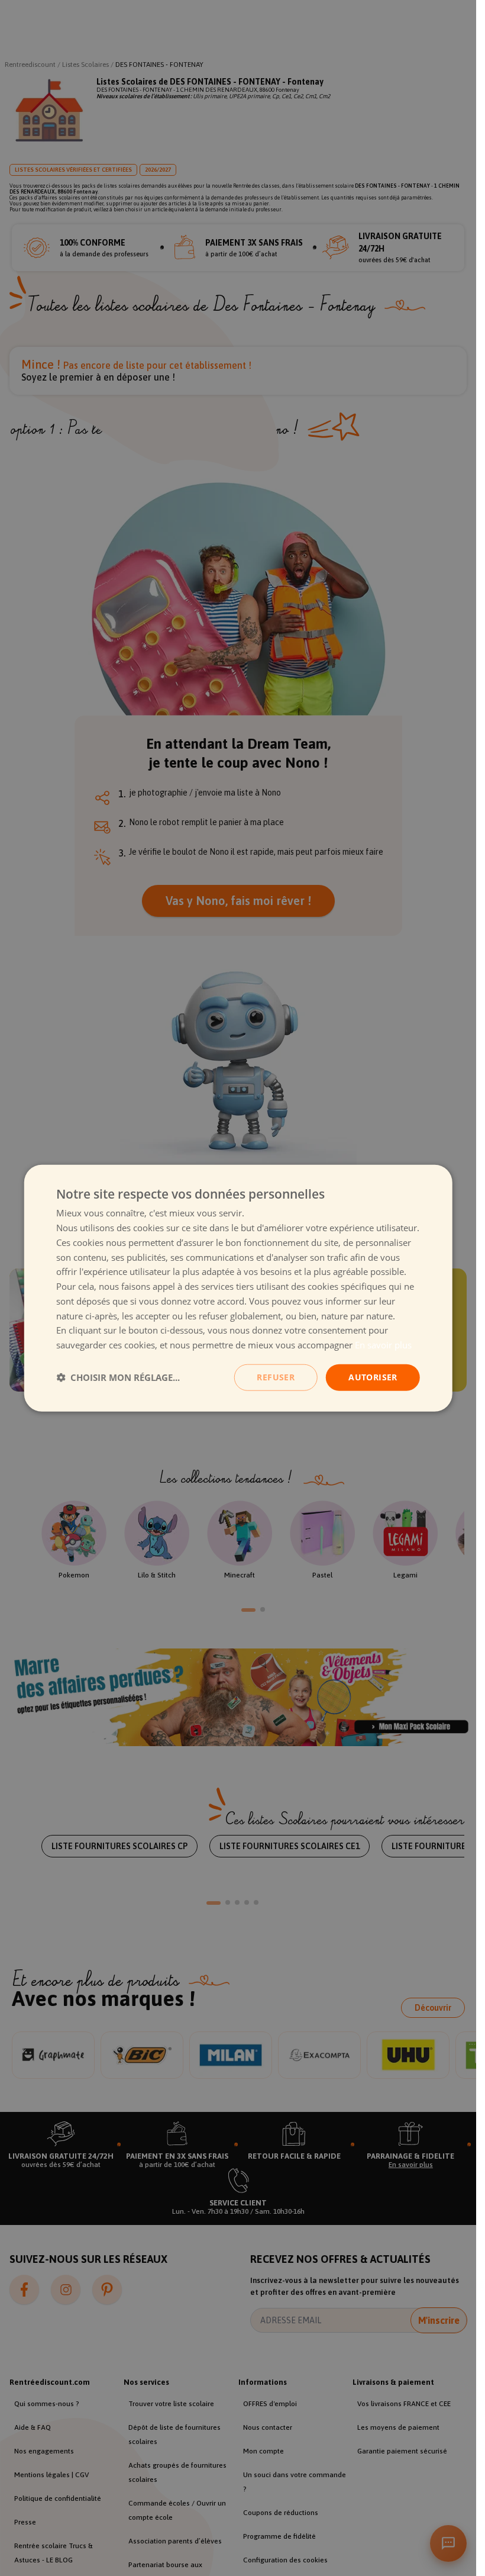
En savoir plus (383, 1345)
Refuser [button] (276, 1377)
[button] (118, 1377)
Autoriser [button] (373, 1377)
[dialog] (238, 1288)
